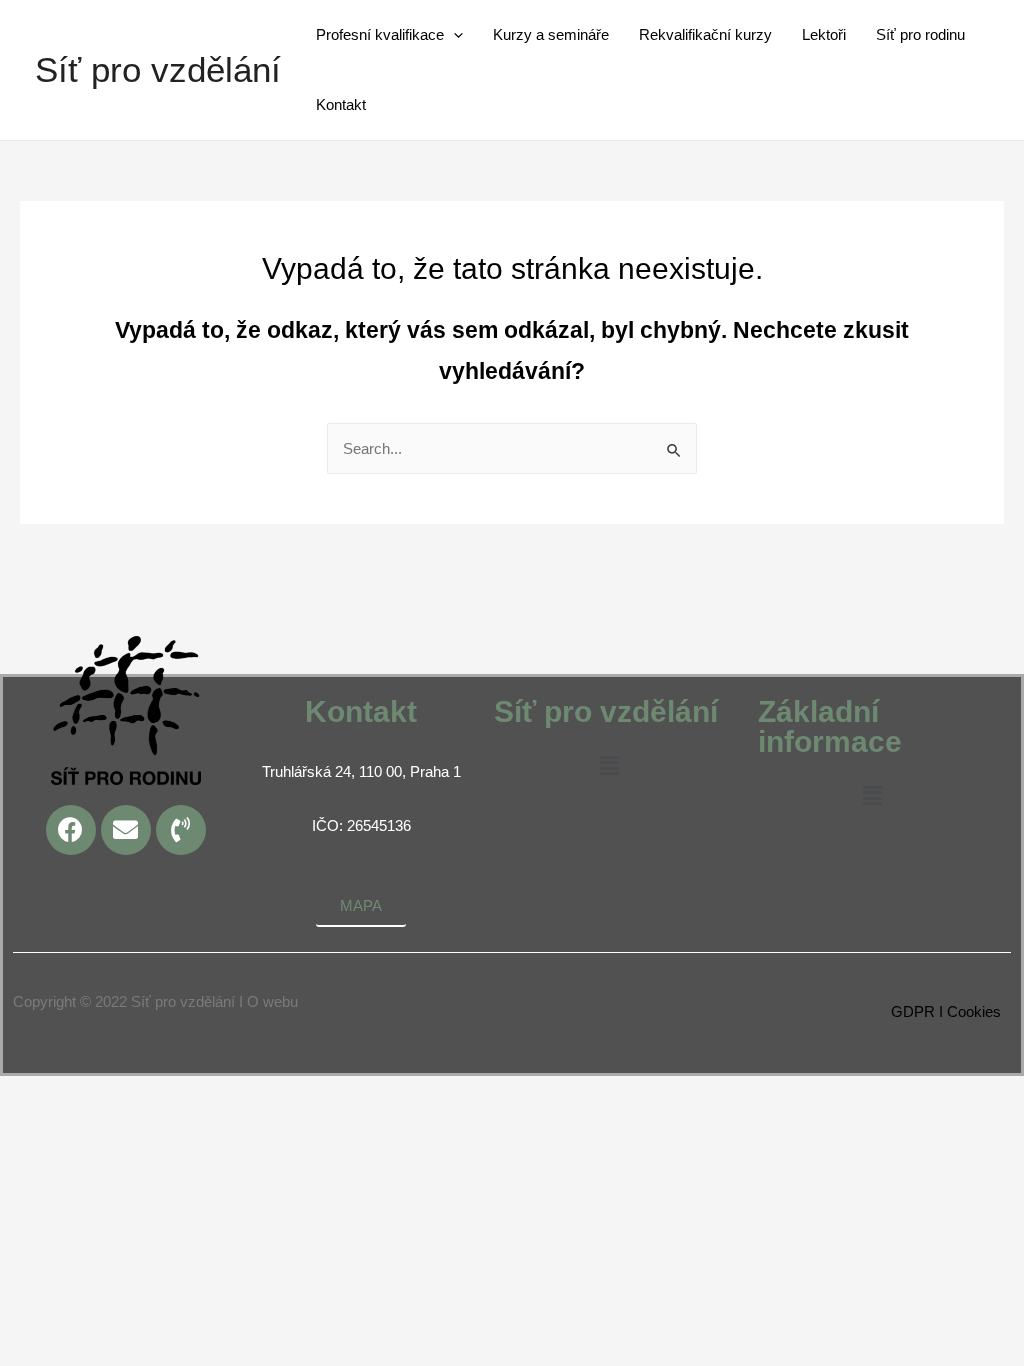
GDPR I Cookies (946, 1011)
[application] (453, 35)
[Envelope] (126, 830)
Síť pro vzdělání (158, 69)
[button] (609, 767)
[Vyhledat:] (512, 448)
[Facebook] (71, 830)
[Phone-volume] (181, 830)
